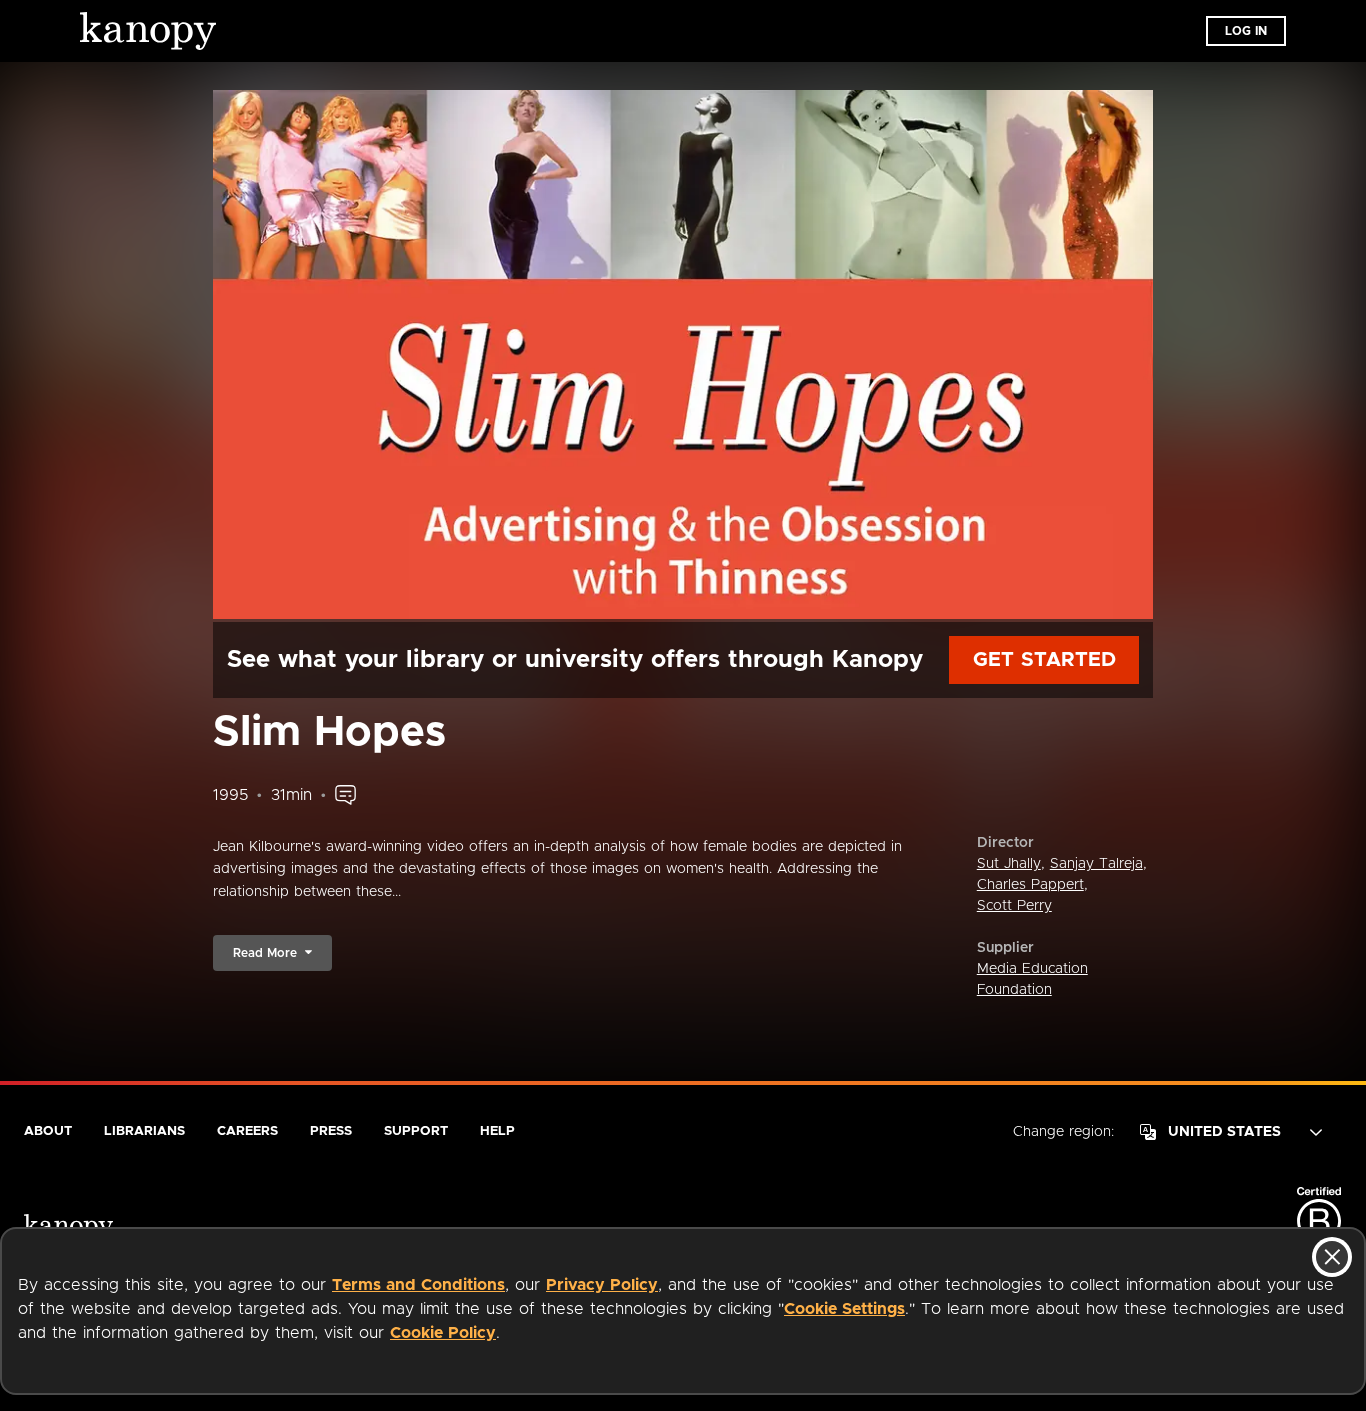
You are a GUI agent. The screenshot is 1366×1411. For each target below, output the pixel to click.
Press (331, 1131)
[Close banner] (1332, 1257)
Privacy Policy (602, 1285)
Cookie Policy (443, 1333)
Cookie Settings (844, 1309)
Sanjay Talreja (1096, 864)
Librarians (144, 1131)
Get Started (1044, 660)
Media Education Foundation (1032, 979)
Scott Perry (1014, 906)
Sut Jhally (1009, 864)
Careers (247, 1131)
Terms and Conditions (418, 1285)
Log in (1246, 31)
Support (416, 1131)
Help (497, 1131)
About (48, 1131)
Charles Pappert (1030, 885)
